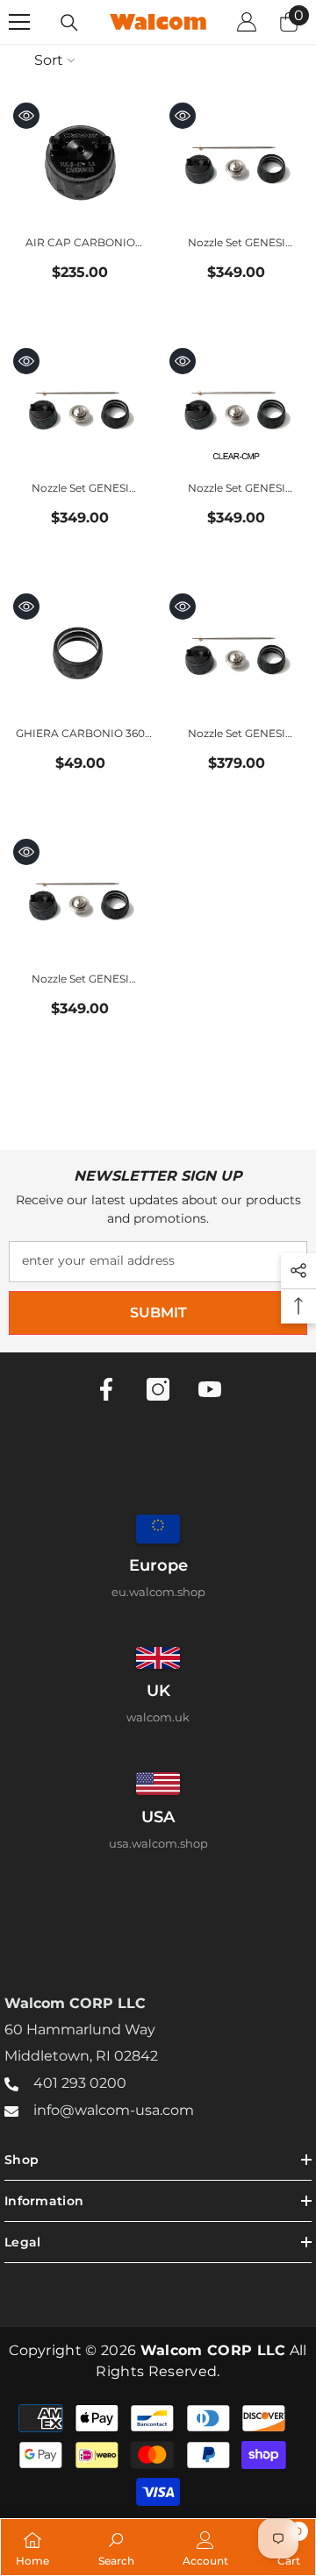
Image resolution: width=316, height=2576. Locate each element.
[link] (116, 2547)
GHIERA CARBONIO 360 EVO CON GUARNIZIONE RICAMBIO (80, 735)
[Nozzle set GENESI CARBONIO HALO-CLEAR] (80, 408)
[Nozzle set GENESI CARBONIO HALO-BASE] (236, 162)
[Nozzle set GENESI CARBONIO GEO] (236, 653)
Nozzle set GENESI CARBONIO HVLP (80, 980)
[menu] (19, 22)
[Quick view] (26, 116)
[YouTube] (210, 1389)
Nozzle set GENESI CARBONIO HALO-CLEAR (80, 490)
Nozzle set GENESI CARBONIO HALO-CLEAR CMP (236, 490)
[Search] (69, 23)
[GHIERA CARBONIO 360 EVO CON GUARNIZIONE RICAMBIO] (80, 653)
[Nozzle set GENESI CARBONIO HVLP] (80, 898)
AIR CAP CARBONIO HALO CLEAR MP (80, 244)
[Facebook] (106, 1389)
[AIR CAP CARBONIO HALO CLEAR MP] (80, 162)
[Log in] (247, 22)
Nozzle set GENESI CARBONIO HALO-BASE (237, 244)
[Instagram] (158, 1389)
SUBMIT (158, 1313)
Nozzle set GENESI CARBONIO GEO (237, 735)
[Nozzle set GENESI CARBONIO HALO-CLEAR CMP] (236, 408)
